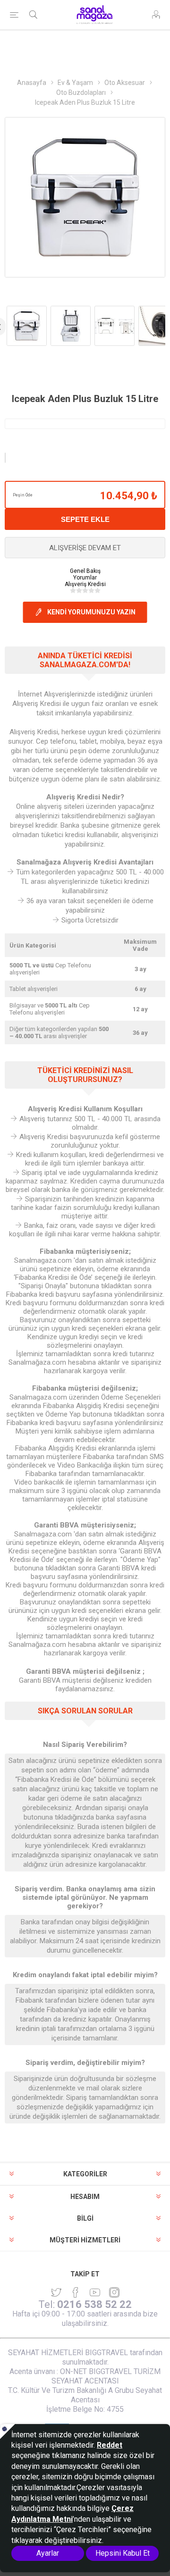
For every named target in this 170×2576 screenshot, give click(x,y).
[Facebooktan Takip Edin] (76, 2292)
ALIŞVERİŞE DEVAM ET (85, 548)
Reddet (110, 2445)
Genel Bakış (85, 571)
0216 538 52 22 (94, 2304)
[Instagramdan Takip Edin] (95, 2292)
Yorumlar (85, 578)
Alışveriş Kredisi (85, 584)
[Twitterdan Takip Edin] (56, 2292)
